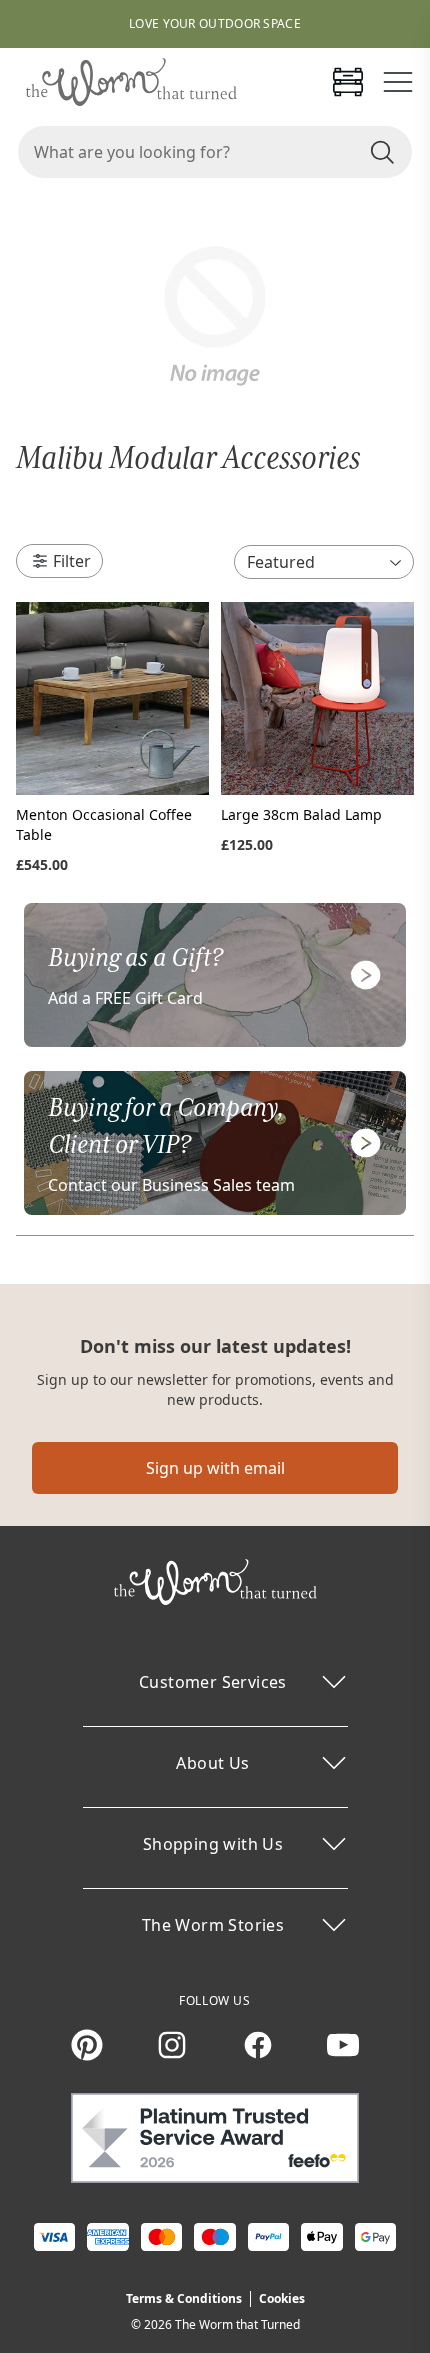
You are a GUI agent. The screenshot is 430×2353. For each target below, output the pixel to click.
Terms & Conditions (184, 2298)
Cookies (282, 2298)
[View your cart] (348, 82)
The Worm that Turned (237, 2324)
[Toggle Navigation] (398, 82)
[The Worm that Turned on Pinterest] (87, 2045)
